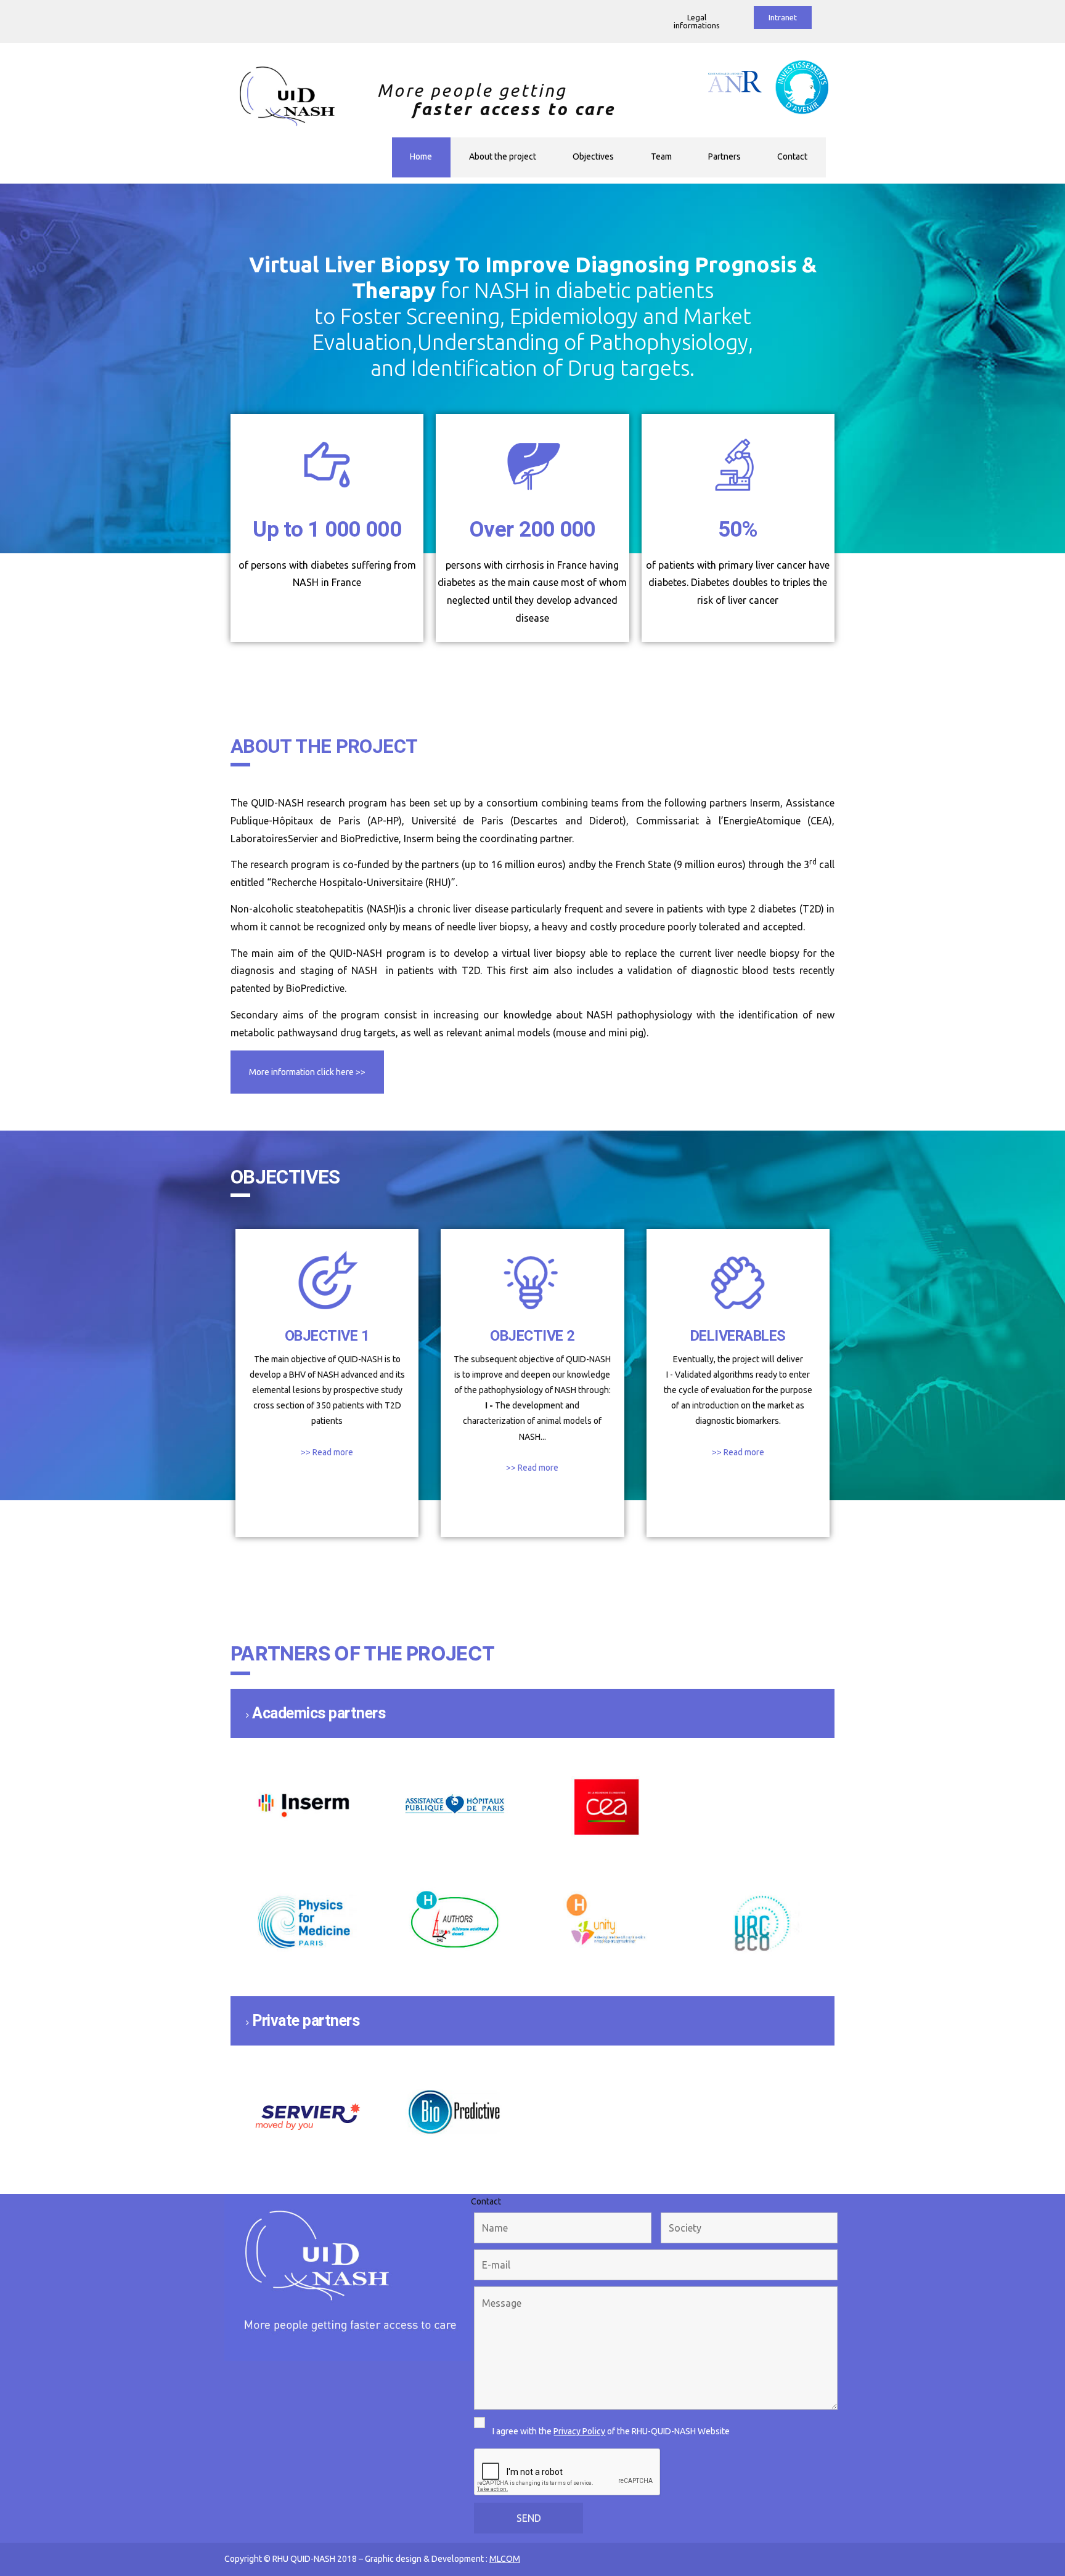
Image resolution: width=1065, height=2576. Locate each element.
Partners (724, 156)
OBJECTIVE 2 (532, 1336)
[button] (697, 22)
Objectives (593, 156)
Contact (792, 156)
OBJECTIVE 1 (327, 1336)
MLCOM (505, 2559)
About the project (503, 156)
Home (421, 156)
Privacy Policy (579, 2431)
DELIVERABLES (738, 1336)
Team (661, 156)
